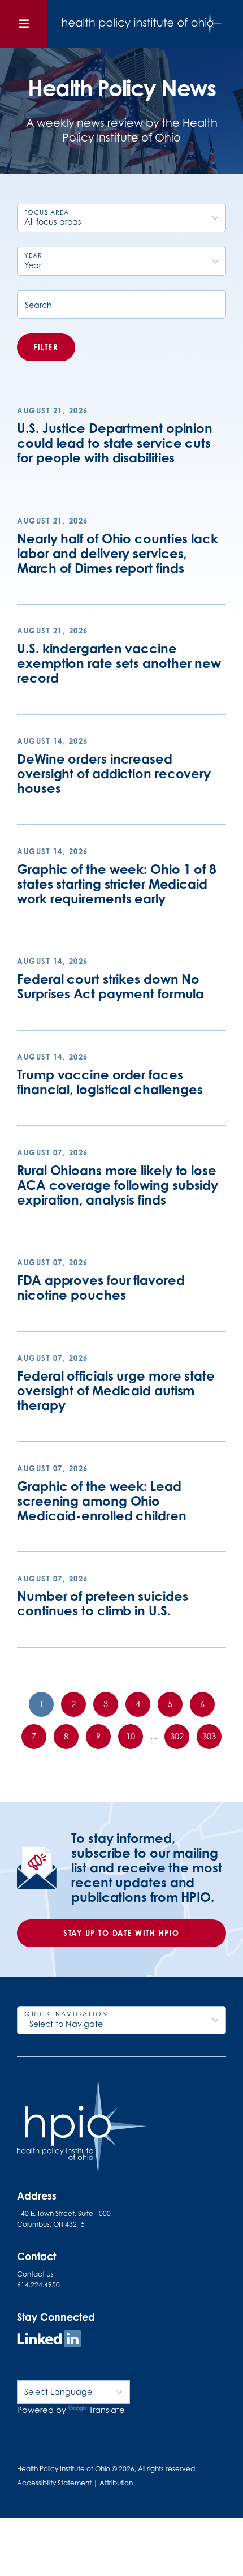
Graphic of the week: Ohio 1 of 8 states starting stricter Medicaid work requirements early (117, 884)
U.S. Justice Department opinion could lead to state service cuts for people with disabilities (115, 443)
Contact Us (35, 2274)
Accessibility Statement (54, 2483)
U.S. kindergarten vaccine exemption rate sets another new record (119, 663)
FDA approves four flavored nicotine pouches (101, 1287)
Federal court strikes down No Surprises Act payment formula (110, 986)
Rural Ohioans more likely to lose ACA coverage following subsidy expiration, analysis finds (118, 1185)
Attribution (116, 2483)
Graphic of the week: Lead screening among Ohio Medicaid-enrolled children (101, 1501)
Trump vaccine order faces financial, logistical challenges (110, 1082)
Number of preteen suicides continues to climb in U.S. (102, 1603)
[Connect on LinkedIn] (49, 2340)
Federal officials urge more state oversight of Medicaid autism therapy (116, 1390)
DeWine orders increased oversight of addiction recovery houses (114, 773)
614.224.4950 (38, 2285)
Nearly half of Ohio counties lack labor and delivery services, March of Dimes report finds (118, 553)
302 (177, 1736)
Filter (46, 347)
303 (209, 1736)
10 (131, 1736)
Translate (107, 2410)
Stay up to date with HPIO (121, 1933)
